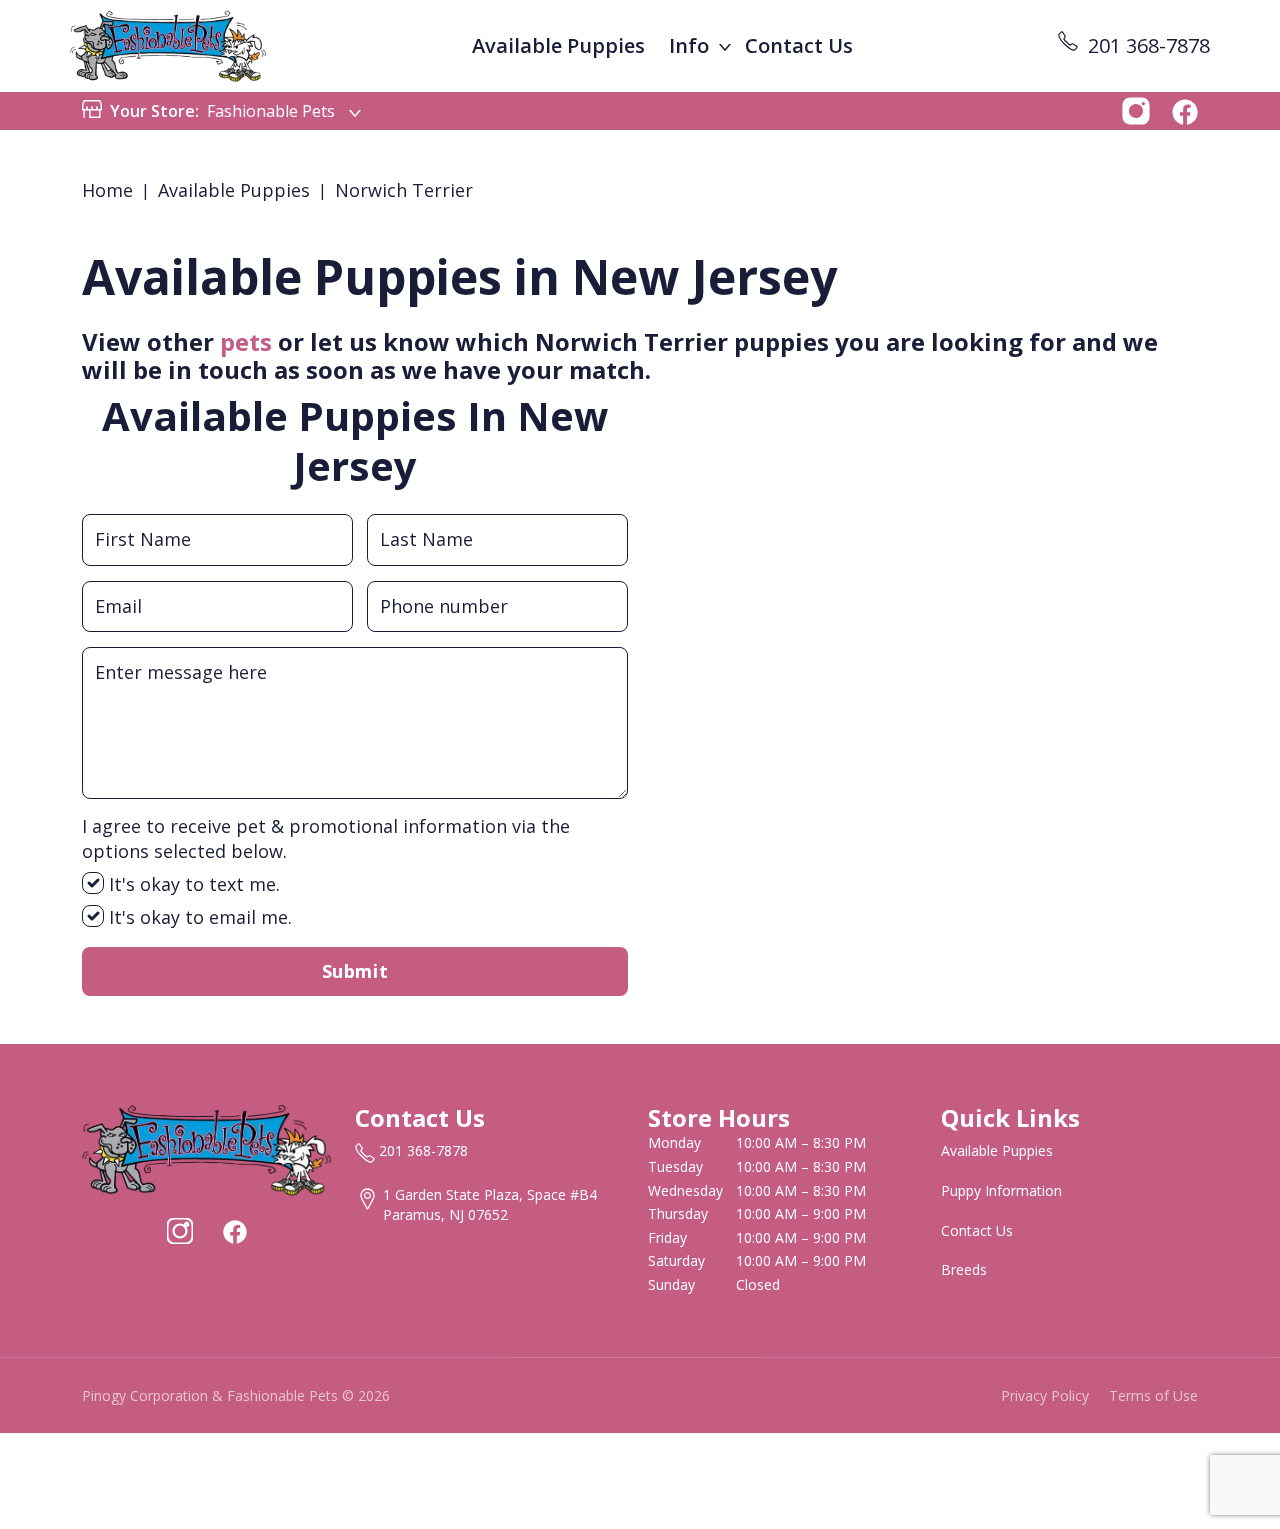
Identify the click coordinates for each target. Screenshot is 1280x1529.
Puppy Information (1001, 1190)
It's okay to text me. (192, 884)
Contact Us (799, 45)
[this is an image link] (206, 1148)
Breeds (964, 1269)
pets (246, 341)
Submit (355, 971)
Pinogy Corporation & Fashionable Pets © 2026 (236, 1395)
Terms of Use (1153, 1395)
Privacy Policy (1045, 1395)
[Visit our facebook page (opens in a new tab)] (234, 1231)
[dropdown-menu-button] (725, 46)
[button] (1136, 109)
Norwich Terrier (404, 190)
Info (689, 45)
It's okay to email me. (198, 917)
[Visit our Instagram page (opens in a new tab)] (180, 1231)
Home (107, 190)
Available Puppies (558, 45)
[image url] (168, 44)
